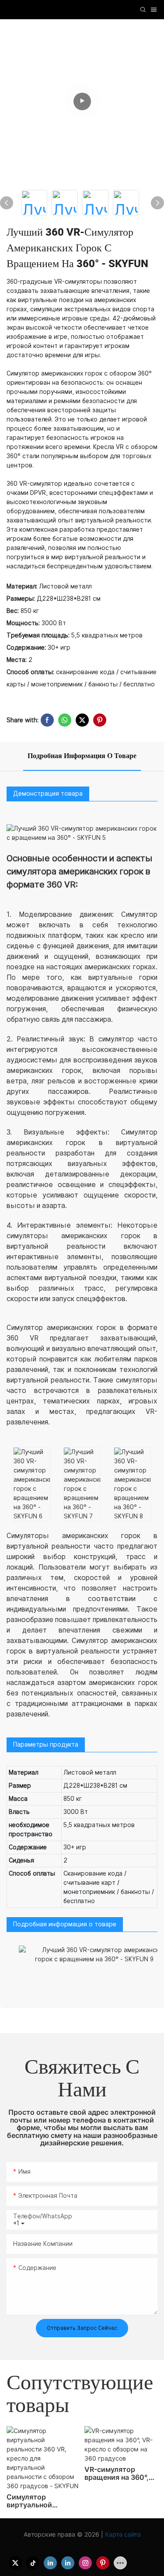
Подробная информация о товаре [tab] (82, 756)
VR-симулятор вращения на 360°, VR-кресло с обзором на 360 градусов (117, 2473)
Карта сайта (122, 2534)
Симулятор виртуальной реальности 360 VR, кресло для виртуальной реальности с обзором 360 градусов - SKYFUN (42, 2501)
